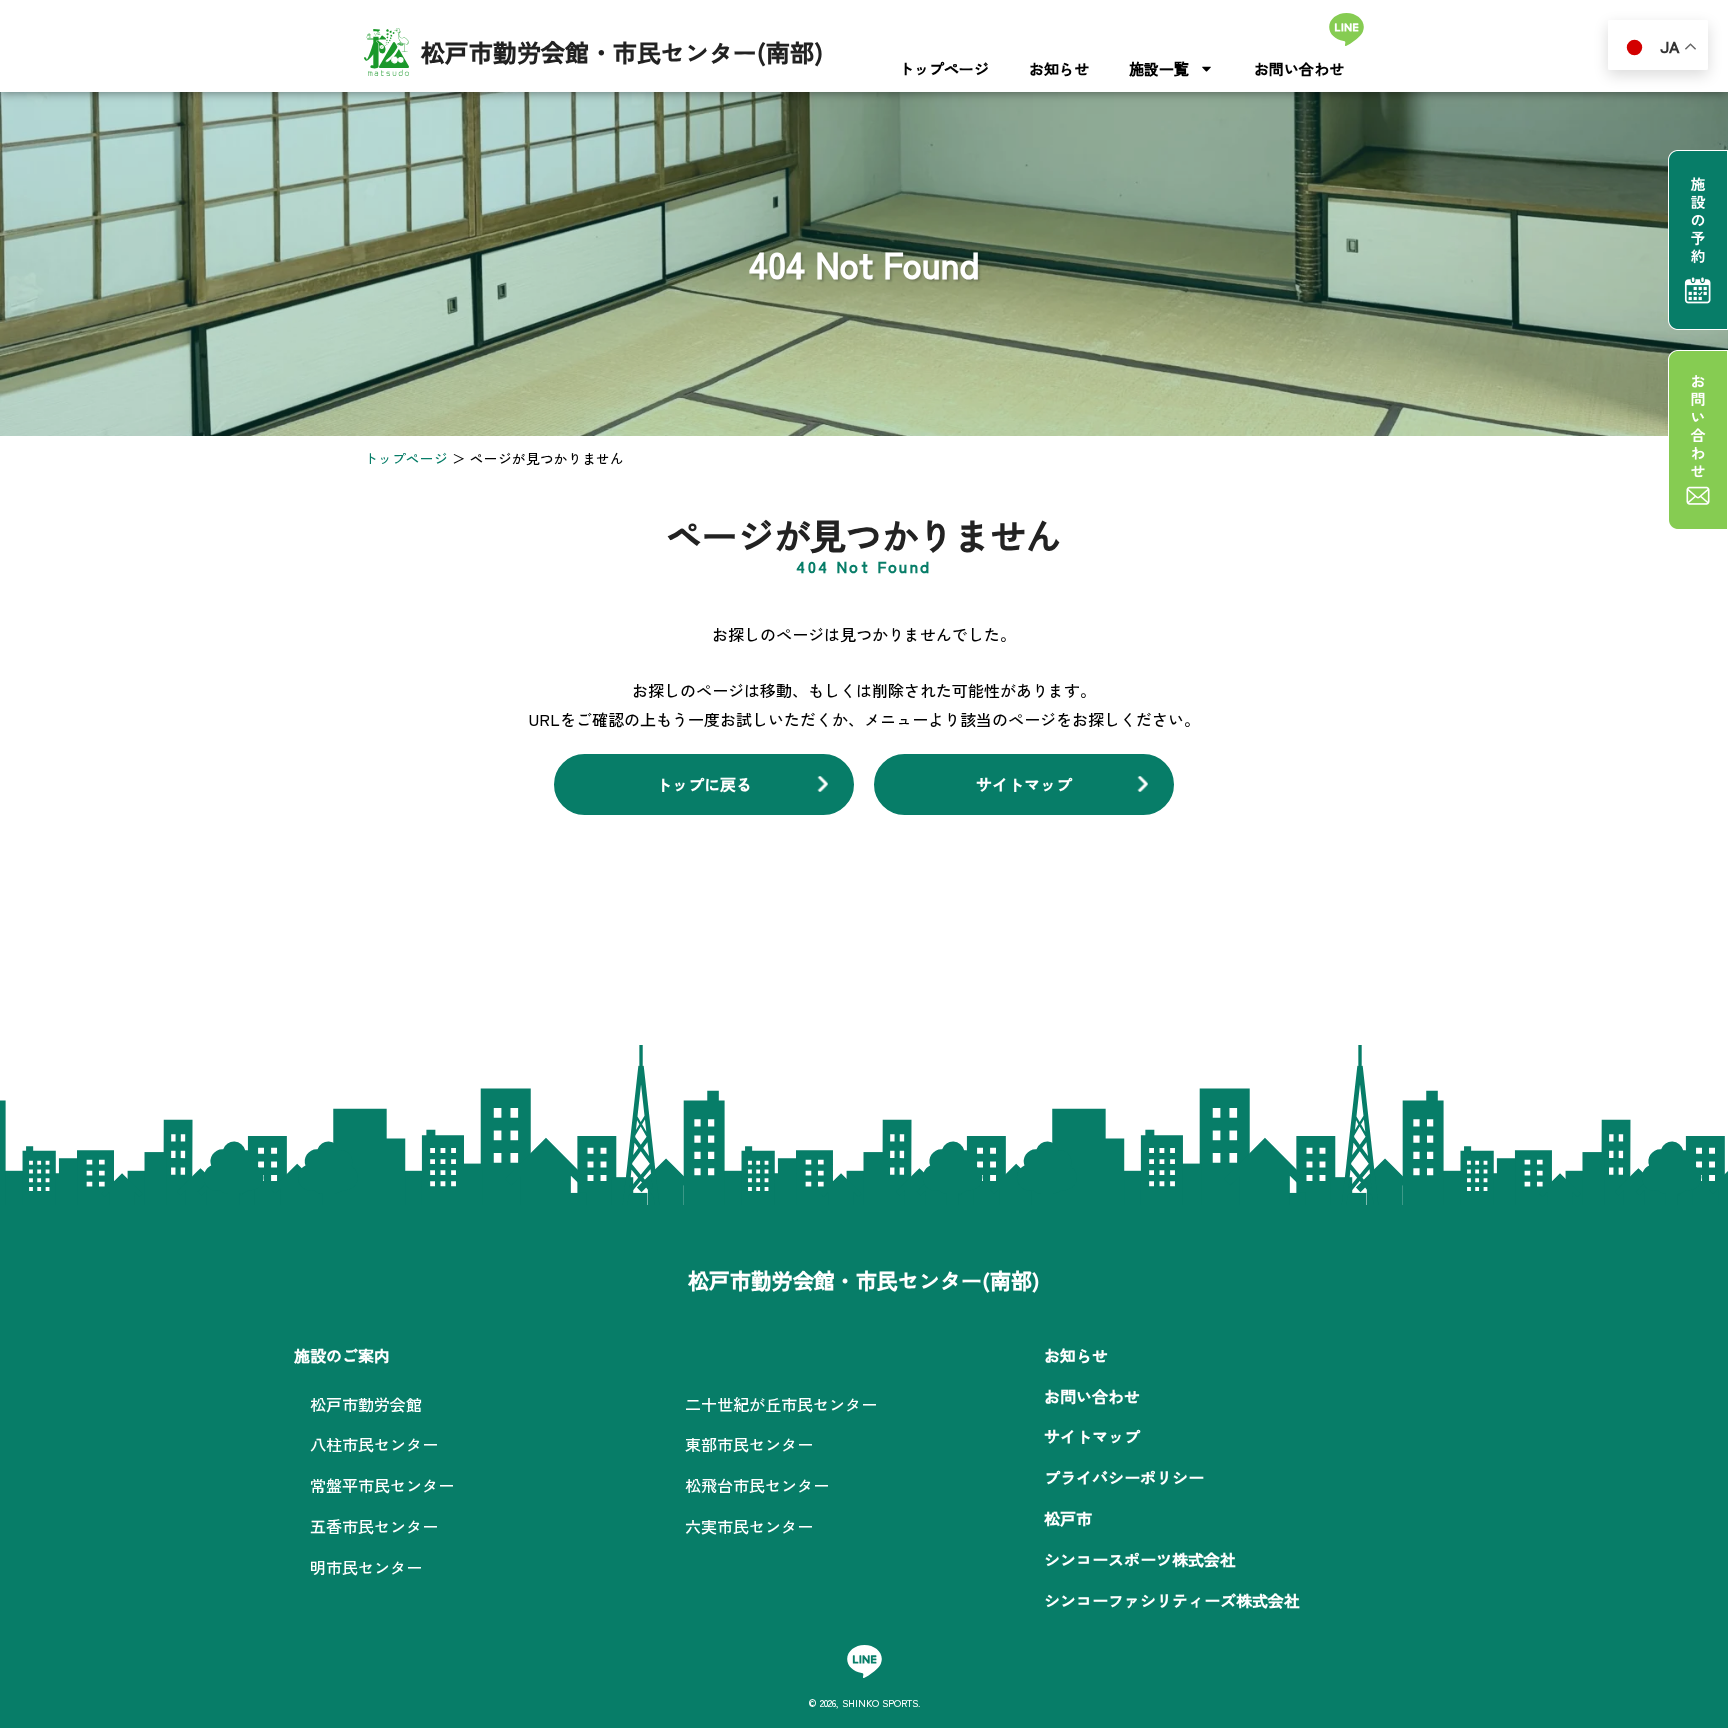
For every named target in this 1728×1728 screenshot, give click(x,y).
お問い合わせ (1299, 68)
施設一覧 (1159, 68)
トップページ (944, 68)
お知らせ (1059, 68)
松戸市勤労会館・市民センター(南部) (622, 51)
